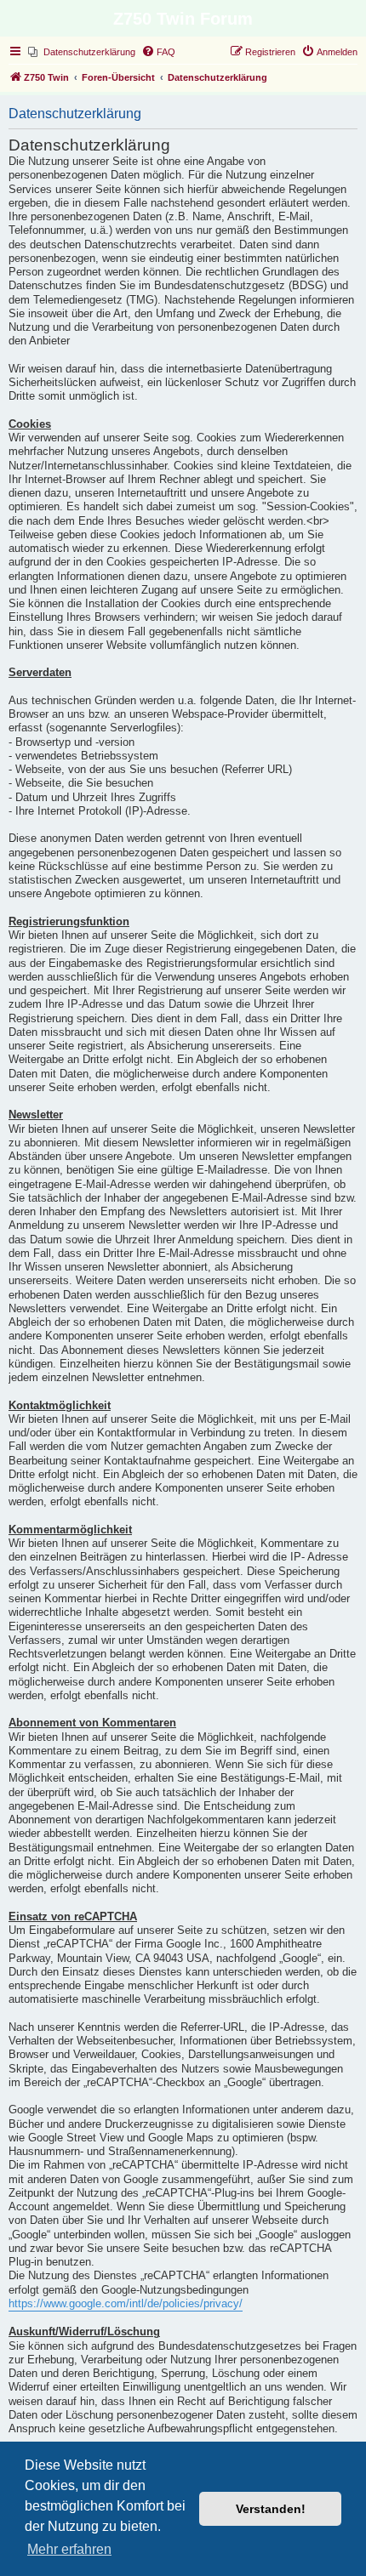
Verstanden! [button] (271, 2509)
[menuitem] (82, 52)
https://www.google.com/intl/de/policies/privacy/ (126, 2304)
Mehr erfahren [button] (69, 2549)
